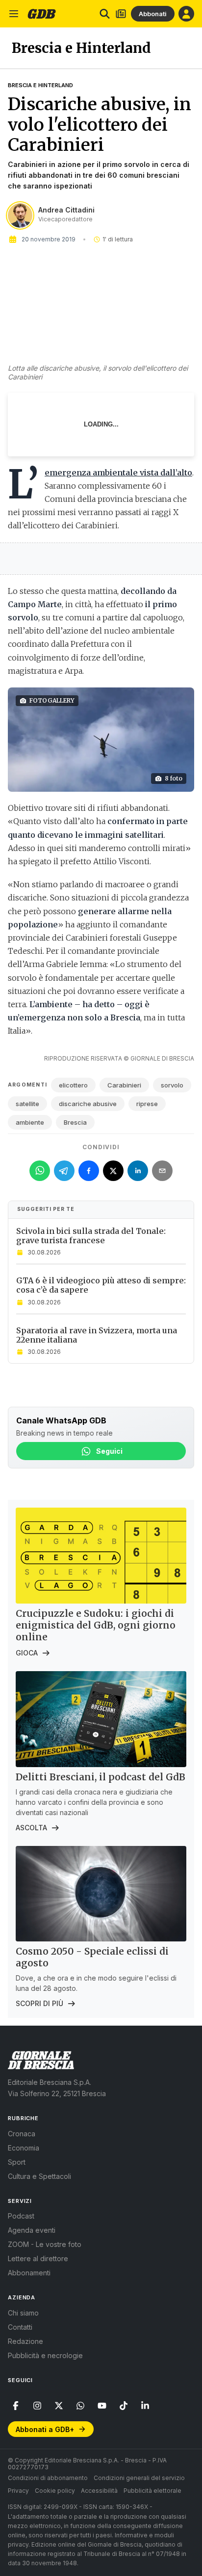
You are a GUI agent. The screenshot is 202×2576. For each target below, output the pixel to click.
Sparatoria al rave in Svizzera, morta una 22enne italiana (97, 1335)
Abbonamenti (29, 2273)
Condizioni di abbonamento (48, 2478)
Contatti (20, 2327)
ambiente (30, 1122)
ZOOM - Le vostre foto (45, 2244)
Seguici (109, 1451)
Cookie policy (55, 2491)
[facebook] (16, 2406)
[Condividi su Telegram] (64, 1171)
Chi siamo (23, 2313)
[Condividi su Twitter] (113, 1171)
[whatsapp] (80, 2406)
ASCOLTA (31, 1828)
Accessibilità (99, 2491)
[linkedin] (145, 2406)
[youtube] (102, 2406)
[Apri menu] (14, 14)
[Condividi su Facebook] (89, 1171)
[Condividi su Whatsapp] (40, 1171)
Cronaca (22, 2134)
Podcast (21, 2216)
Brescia (75, 1122)
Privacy (18, 2491)
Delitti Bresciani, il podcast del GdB (101, 1777)
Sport (17, 2162)
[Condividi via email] (162, 1171)
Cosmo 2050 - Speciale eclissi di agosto (92, 1957)
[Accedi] (186, 14)
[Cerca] (105, 14)
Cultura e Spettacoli (39, 2176)
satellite (27, 1104)
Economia (24, 2148)
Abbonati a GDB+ (45, 2429)
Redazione (25, 2341)
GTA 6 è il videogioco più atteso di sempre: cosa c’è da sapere (101, 1285)
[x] (59, 2406)
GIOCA (27, 1653)
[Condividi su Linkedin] (138, 1171)
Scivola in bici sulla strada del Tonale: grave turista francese (91, 1236)
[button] (101, 740)
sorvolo (172, 1085)
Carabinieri (124, 1085)
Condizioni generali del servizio (139, 2478)
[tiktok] (124, 2406)
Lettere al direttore (38, 2258)
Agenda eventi (32, 2230)
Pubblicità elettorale (152, 2491)
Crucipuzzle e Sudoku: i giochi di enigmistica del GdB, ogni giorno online (96, 1625)
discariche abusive (88, 1104)
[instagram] (37, 2406)
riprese (147, 1104)
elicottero (73, 1085)
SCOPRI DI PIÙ (39, 2003)
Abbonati (153, 14)
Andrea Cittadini (66, 210)
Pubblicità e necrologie (45, 2355)
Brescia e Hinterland (40, 85)
